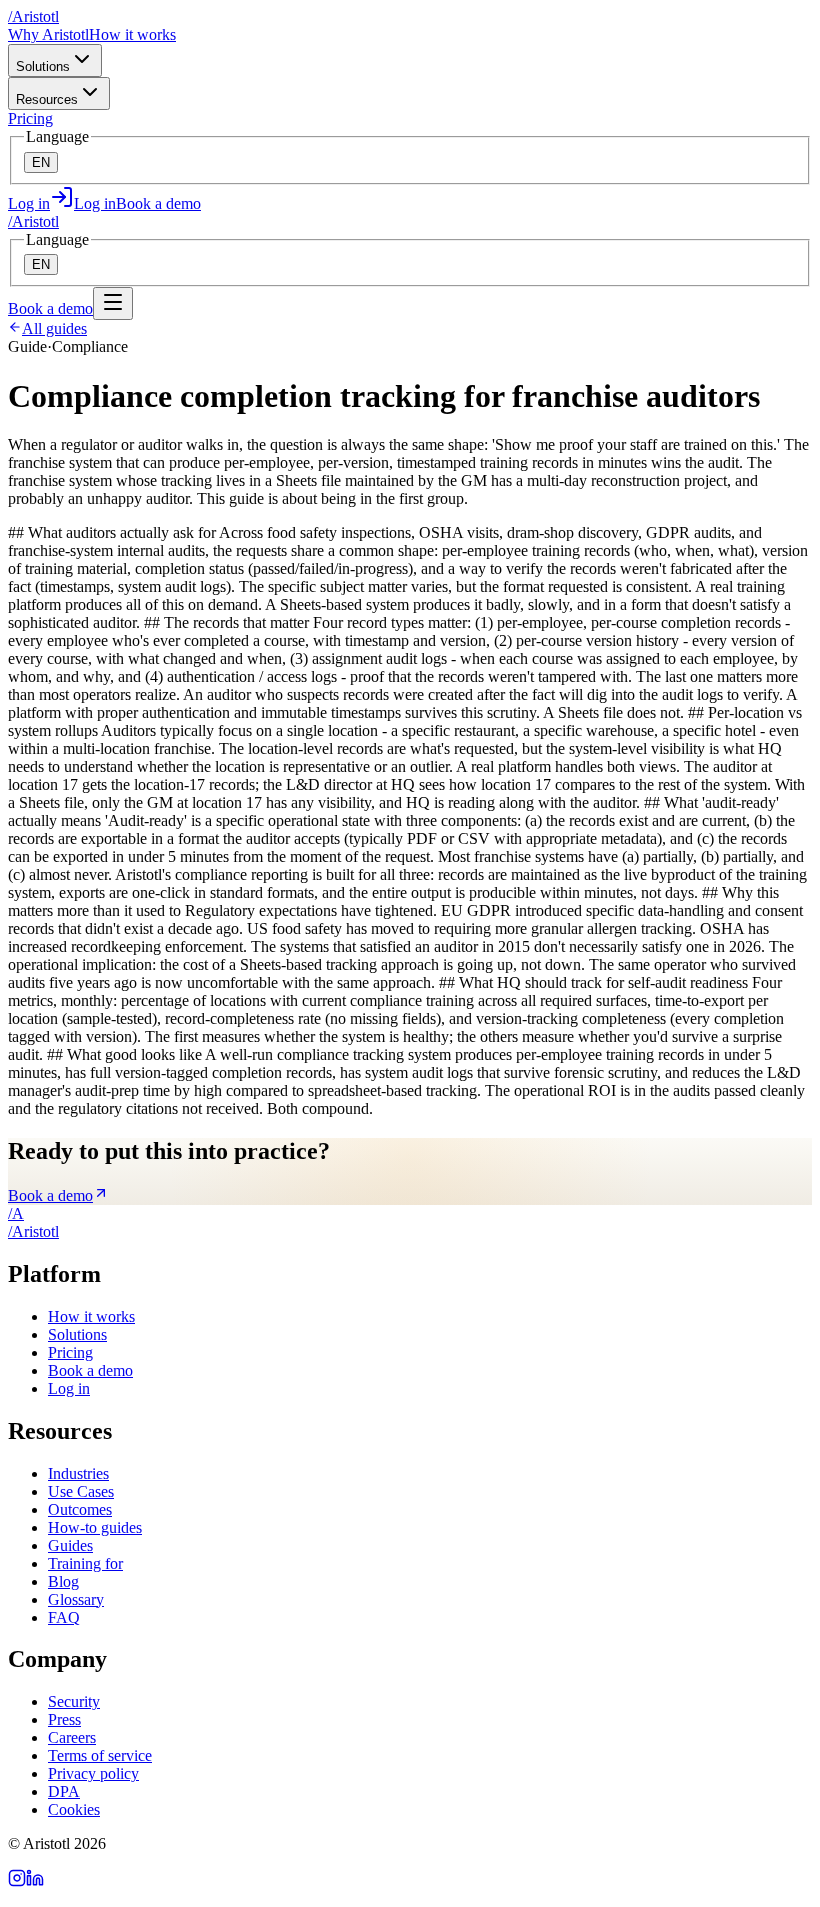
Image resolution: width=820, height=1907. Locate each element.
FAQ (64, 1617)
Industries (78, 1473)
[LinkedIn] (35, 1881)
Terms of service (100, 1755)
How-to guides (95, 1527)
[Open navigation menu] (113, 303)
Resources (47, 99)
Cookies (74, 1809)
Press (64, 1719)
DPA (64, 1791)
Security (74, 1701)
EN (41, 162)
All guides (54, 328)
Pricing (30, 118)
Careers (72, 1737)
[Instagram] (17, 1881)
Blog (63, 1581)
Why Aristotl (48, 34)
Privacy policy (93, 1773)
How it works (132, 34)
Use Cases (81, 1491)
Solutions (43, 66)
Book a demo (158, 203)
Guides (70, 1545)
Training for (85, 1563)
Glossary (76, 1599)
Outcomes (80, 1509)
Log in (69, 1388)
